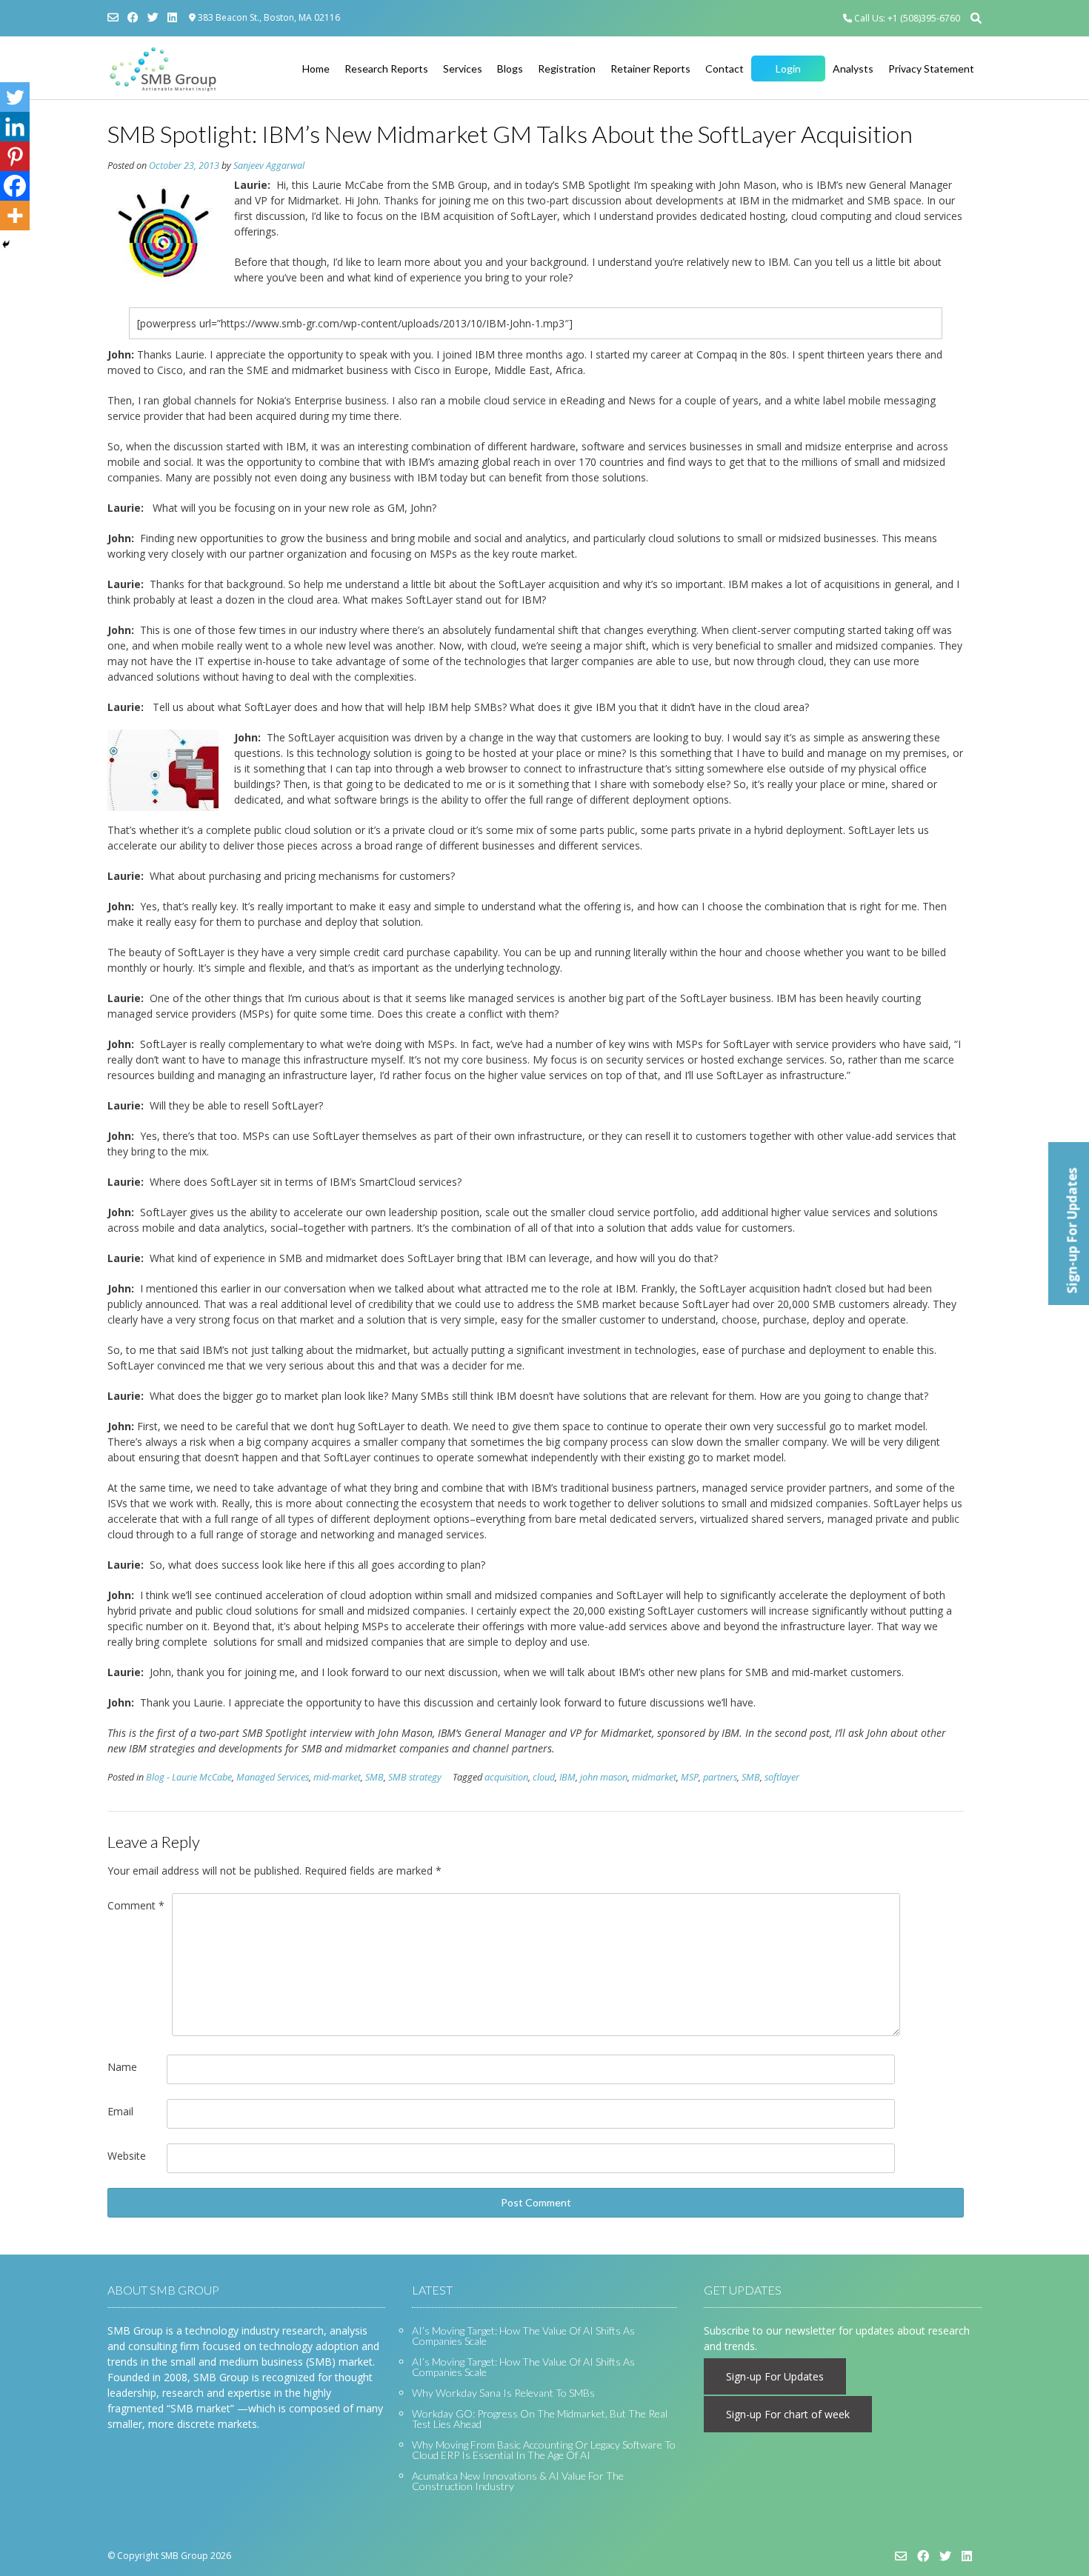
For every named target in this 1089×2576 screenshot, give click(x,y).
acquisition (506, 1777)
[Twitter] (15, 97)
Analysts (853, 69)
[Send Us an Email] (113, 17)
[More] (15, 216)
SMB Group (184, 2556)
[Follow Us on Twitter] (153, 17)
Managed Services (273, 1777)
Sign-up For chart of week (788, 2414)
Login (788, 69)
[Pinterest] (15, 156)
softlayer (782, 1777)
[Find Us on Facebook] (133, 17)
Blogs (510, 69)
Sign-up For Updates (775, 2376)
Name (122, 2067)
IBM (567, 1777)
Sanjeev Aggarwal (269, 166)
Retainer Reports (650, 69)
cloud (544, 1777)
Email (120, 2111)
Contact (725, 69)
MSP (690, 1777)
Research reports (386, 69)
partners (720, 1777)
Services (463, 69)
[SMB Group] (163, 69)
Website (127, 2156)
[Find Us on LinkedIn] (172, 17)
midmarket (654, 1777)
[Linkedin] (15, 127)
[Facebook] (15, 186)
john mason (604, 1777)
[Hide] (6, 244)
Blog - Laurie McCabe (189, 1777)
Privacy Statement (931, 69)
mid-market (337, 1777)
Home (316, 69)
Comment (136, 1905)
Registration (567, 69)
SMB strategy (415, 1777)
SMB (374, 1777)
